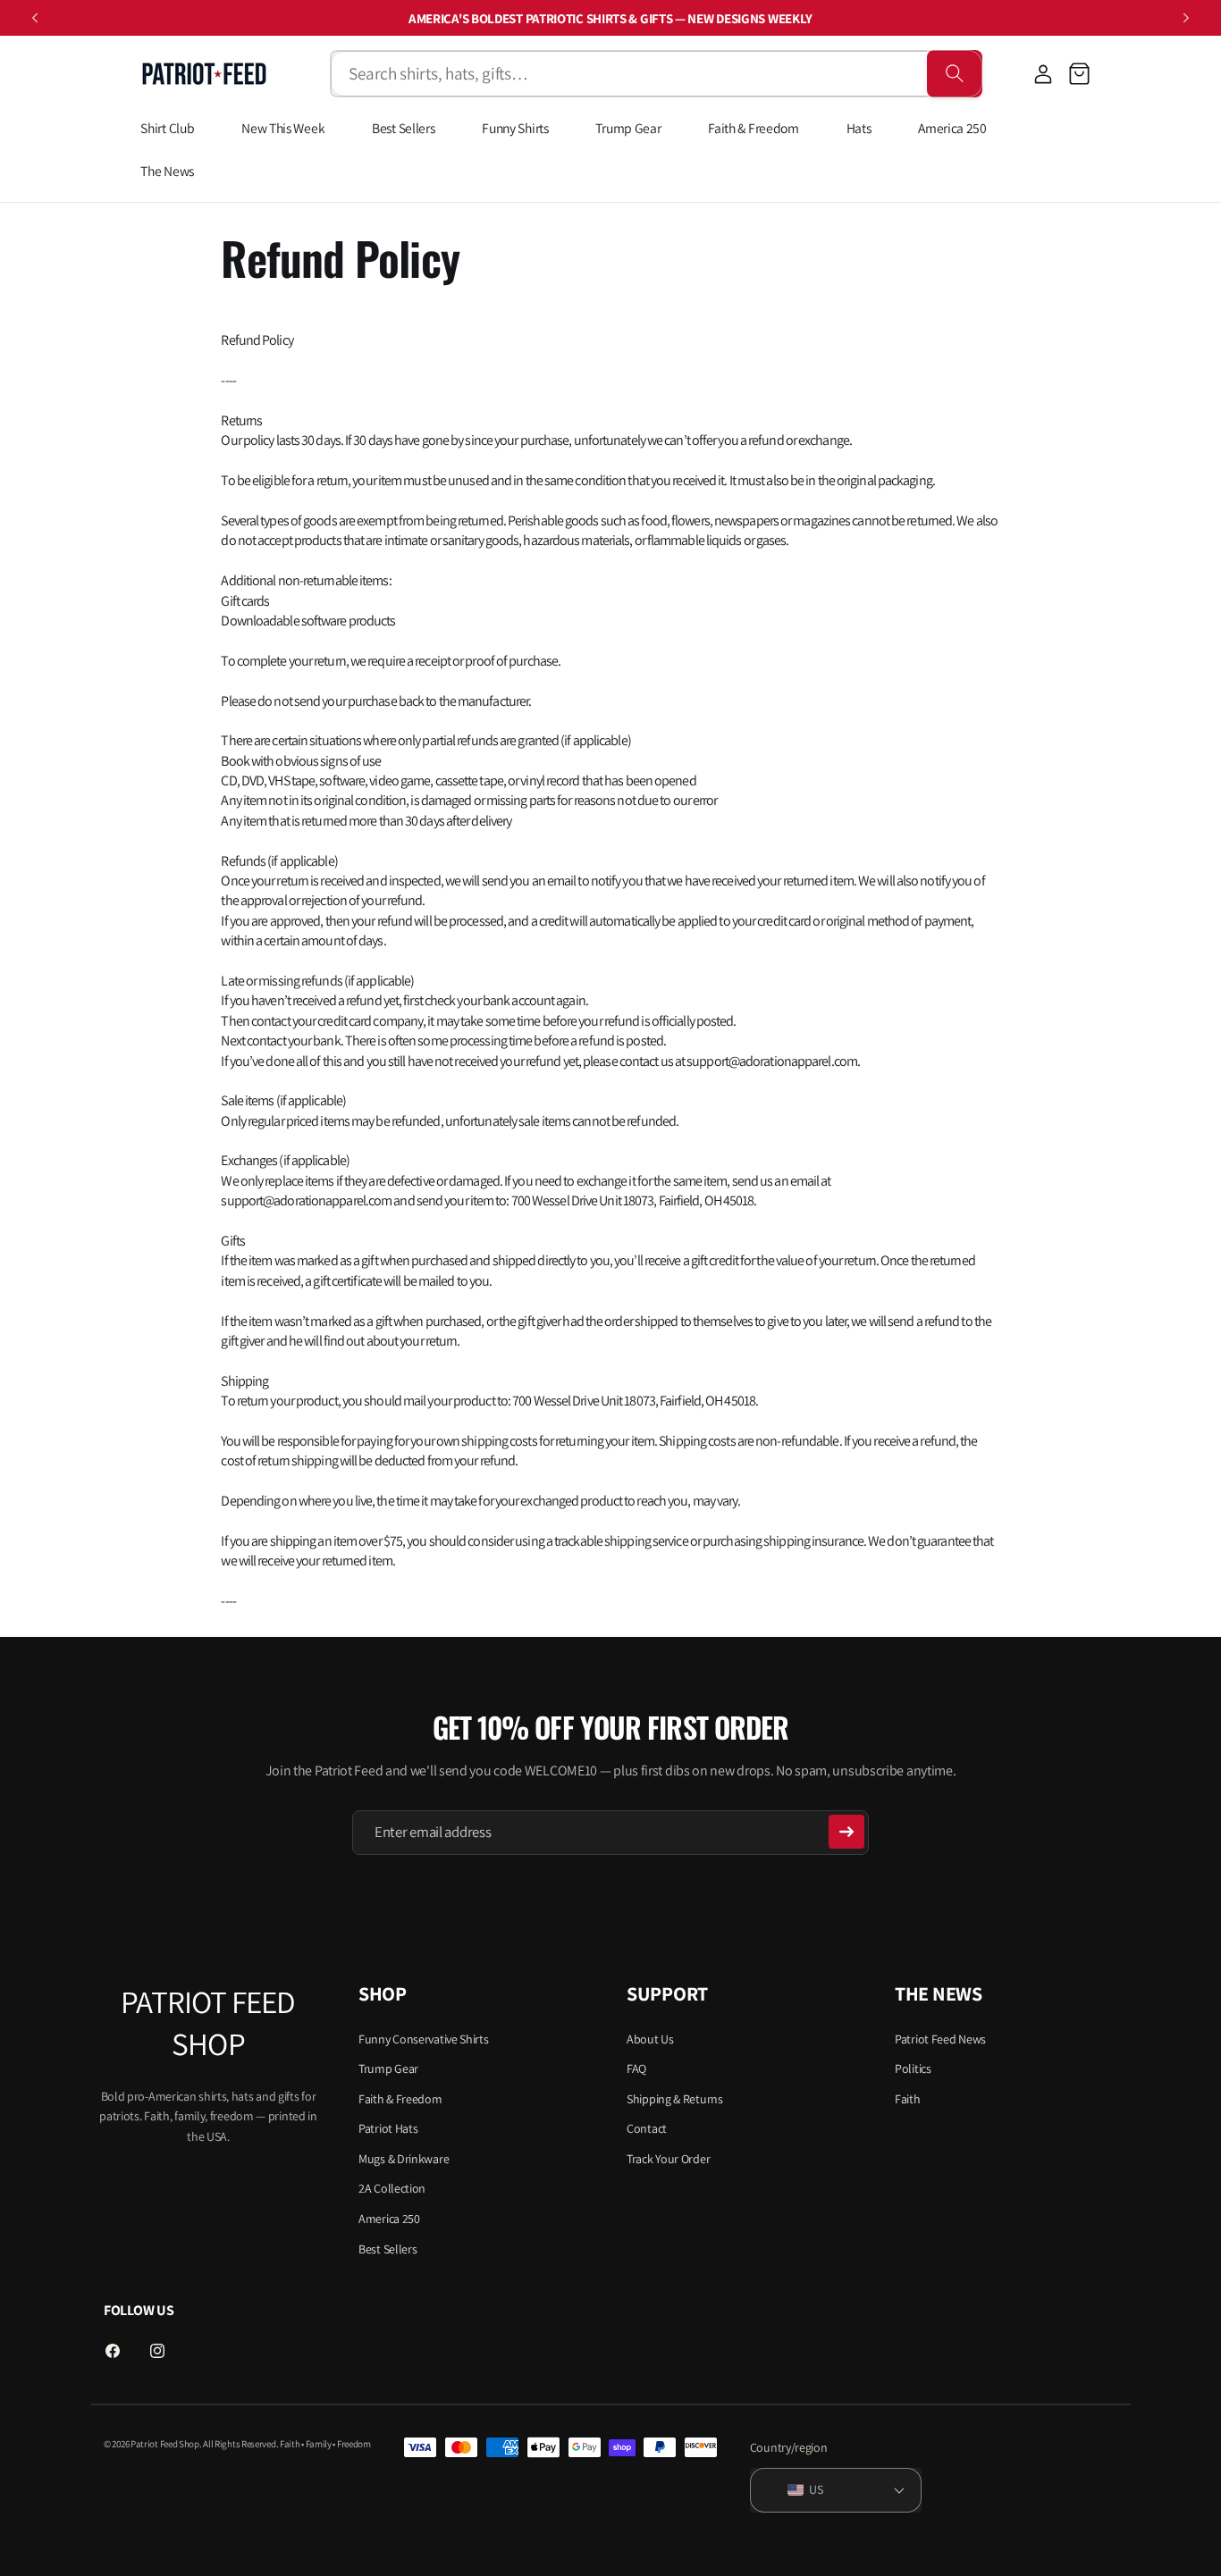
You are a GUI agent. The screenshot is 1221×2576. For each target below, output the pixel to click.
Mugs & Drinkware (404, 2158)
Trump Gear (388, 2068)
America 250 (389, 2218)
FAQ (636, 2068)
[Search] (955, 74)
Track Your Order (668, 2158)
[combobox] (628, 74)
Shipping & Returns (675, 2098)
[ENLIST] (846, 1832)
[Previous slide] (35, 18)
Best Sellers (387, 2248)
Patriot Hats (388, 2128)
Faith (908, 2098)
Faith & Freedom (400, 2098)
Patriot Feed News (940, 2038)
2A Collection (392, 2188)
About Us (650, 2038)
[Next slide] (1186, 18)
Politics (913, 2068)
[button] (1079, 74)
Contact (647, 2128)
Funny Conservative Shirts (424, 2038)
